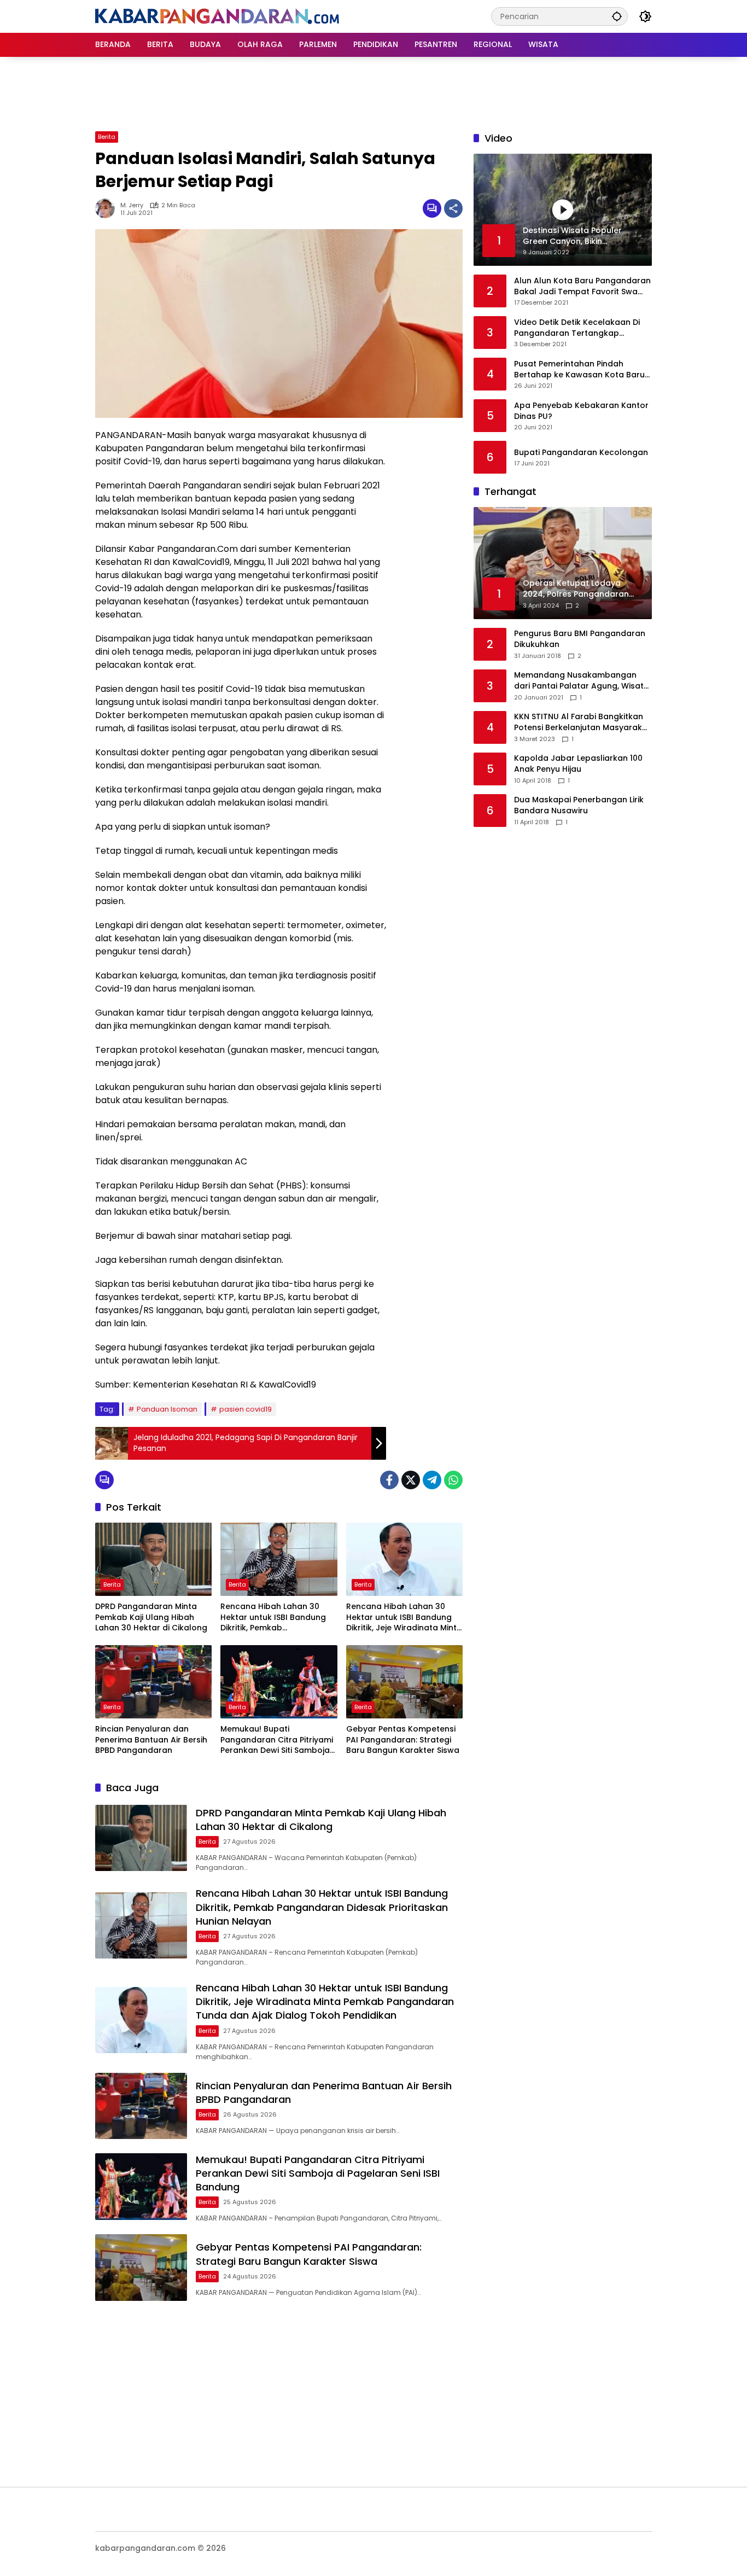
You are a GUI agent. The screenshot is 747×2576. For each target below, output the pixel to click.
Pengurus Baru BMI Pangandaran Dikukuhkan (580, 640)
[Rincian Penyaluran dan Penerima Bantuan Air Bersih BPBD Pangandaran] (153, 1682)
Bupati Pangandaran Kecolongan (581, 453)
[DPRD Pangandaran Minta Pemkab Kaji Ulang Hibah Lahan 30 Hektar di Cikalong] (153, 1559)
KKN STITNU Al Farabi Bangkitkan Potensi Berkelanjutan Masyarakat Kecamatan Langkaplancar (582, 723)
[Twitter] (411, 1480)
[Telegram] (432, 1480)
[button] (617, 16)
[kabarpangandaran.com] (217, 16)
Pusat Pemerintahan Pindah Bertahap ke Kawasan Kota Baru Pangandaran (579, 369)
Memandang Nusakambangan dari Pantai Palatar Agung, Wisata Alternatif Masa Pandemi (582, 681)
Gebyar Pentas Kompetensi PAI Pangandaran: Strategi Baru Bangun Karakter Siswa (403, 1740)
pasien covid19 (246, 1409)
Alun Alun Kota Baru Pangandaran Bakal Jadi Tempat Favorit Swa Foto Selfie (582, 286)
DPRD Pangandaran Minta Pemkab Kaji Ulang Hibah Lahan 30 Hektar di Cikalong (151, 1617)
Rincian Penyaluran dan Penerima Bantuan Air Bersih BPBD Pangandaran (151, 1740)
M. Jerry (132, 205)
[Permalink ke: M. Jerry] (108, 208)
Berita (107, 137)
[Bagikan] (453, 208)
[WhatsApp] (453, 1480)
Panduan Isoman (167, 1409)
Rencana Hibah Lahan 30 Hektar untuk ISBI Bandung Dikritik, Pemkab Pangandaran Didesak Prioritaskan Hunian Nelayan (276, 1618)
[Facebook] (389, 1480)
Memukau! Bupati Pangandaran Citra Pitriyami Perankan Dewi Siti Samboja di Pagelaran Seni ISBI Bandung (277, 1740)
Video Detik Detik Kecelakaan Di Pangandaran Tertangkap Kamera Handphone (577, 328)
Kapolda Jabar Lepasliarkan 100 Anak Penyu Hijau (578, 764)
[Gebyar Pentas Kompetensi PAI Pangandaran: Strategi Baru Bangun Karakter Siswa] (404, 1682)
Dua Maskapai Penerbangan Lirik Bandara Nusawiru (579, 806)
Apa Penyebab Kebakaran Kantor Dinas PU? (581, 411)
